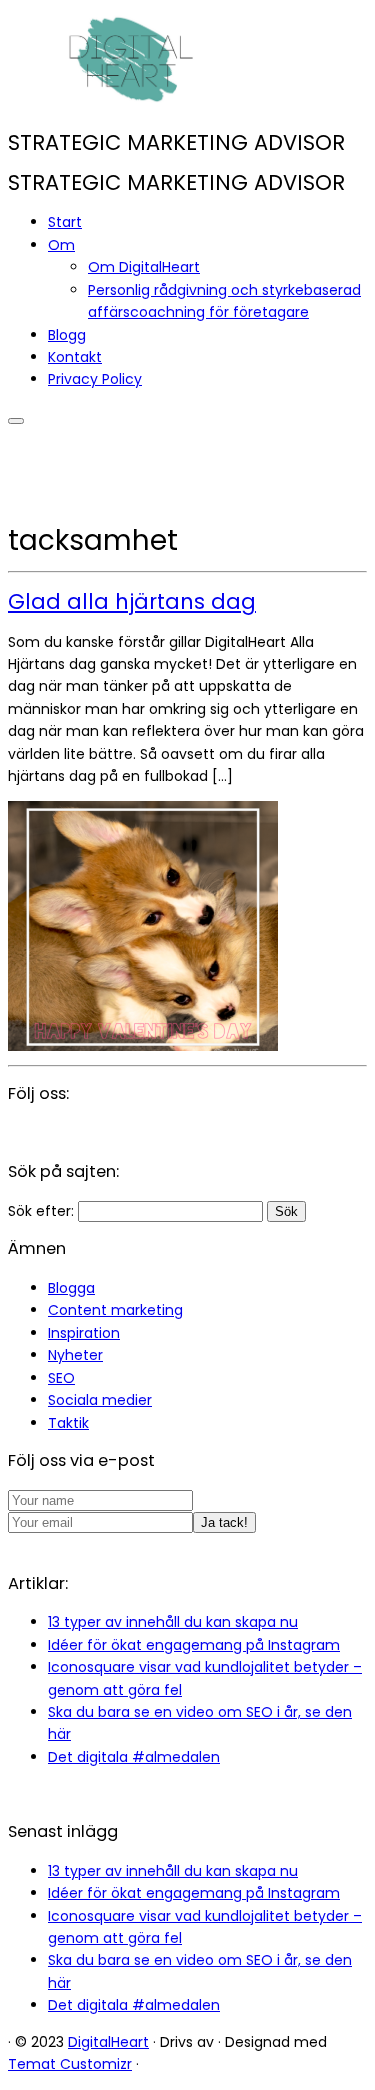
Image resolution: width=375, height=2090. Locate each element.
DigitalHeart (108, 2042)
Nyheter (75, 1355)
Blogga (71, 1288)
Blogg (67, 335)
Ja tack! (224, 1522)
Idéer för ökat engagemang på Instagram (194, 1645)
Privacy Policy (95, 379)
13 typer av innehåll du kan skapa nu (173, 1622)
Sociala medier (100, 1400)
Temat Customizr (70, 2064)
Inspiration (84, 1333)
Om (61, 245)
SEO (61, 1378)
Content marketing (115, 1310)
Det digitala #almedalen (134, 1757)
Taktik (68, 1423)
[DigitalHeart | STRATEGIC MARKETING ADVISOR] (133, 103)
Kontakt (75, 357)
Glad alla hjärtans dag (132, 601)
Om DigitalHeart (144, 267)
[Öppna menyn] (16, 421)
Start (65, 222)
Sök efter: (41, 1211)
